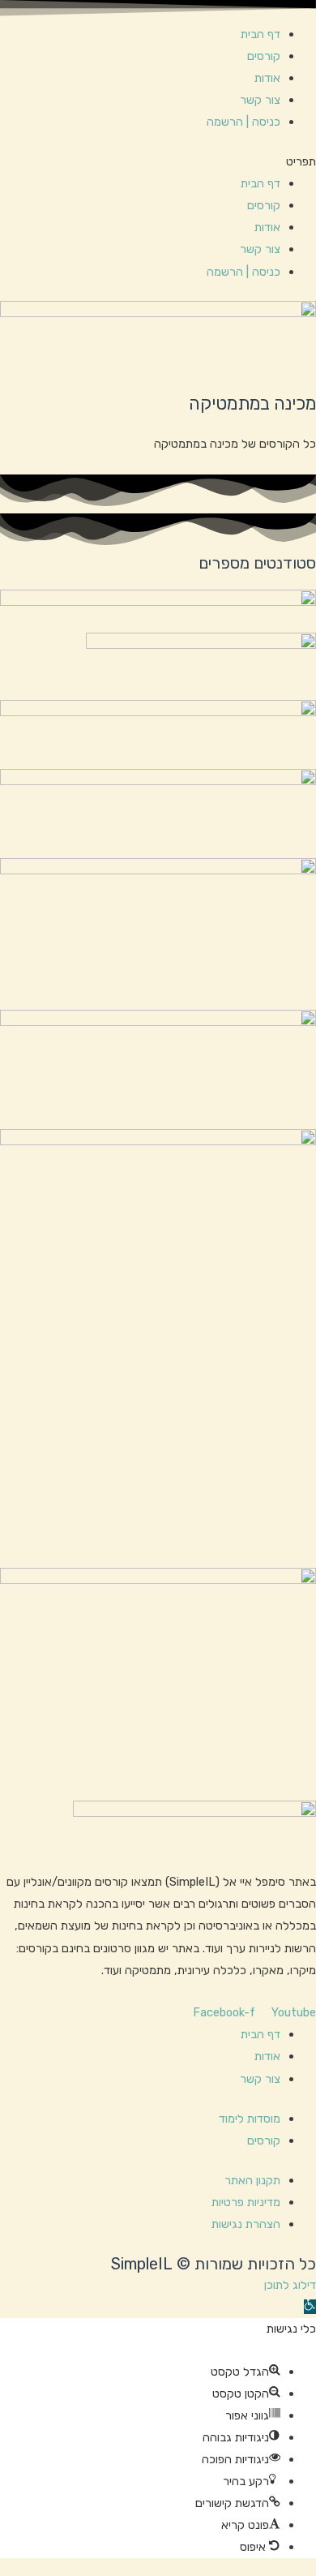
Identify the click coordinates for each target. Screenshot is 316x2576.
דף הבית (260, 34)
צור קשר (260, 100)
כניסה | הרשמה (243, 122)
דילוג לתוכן (290, 2285)
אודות (267, 78)
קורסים (264, 56)
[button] (158, 162)
